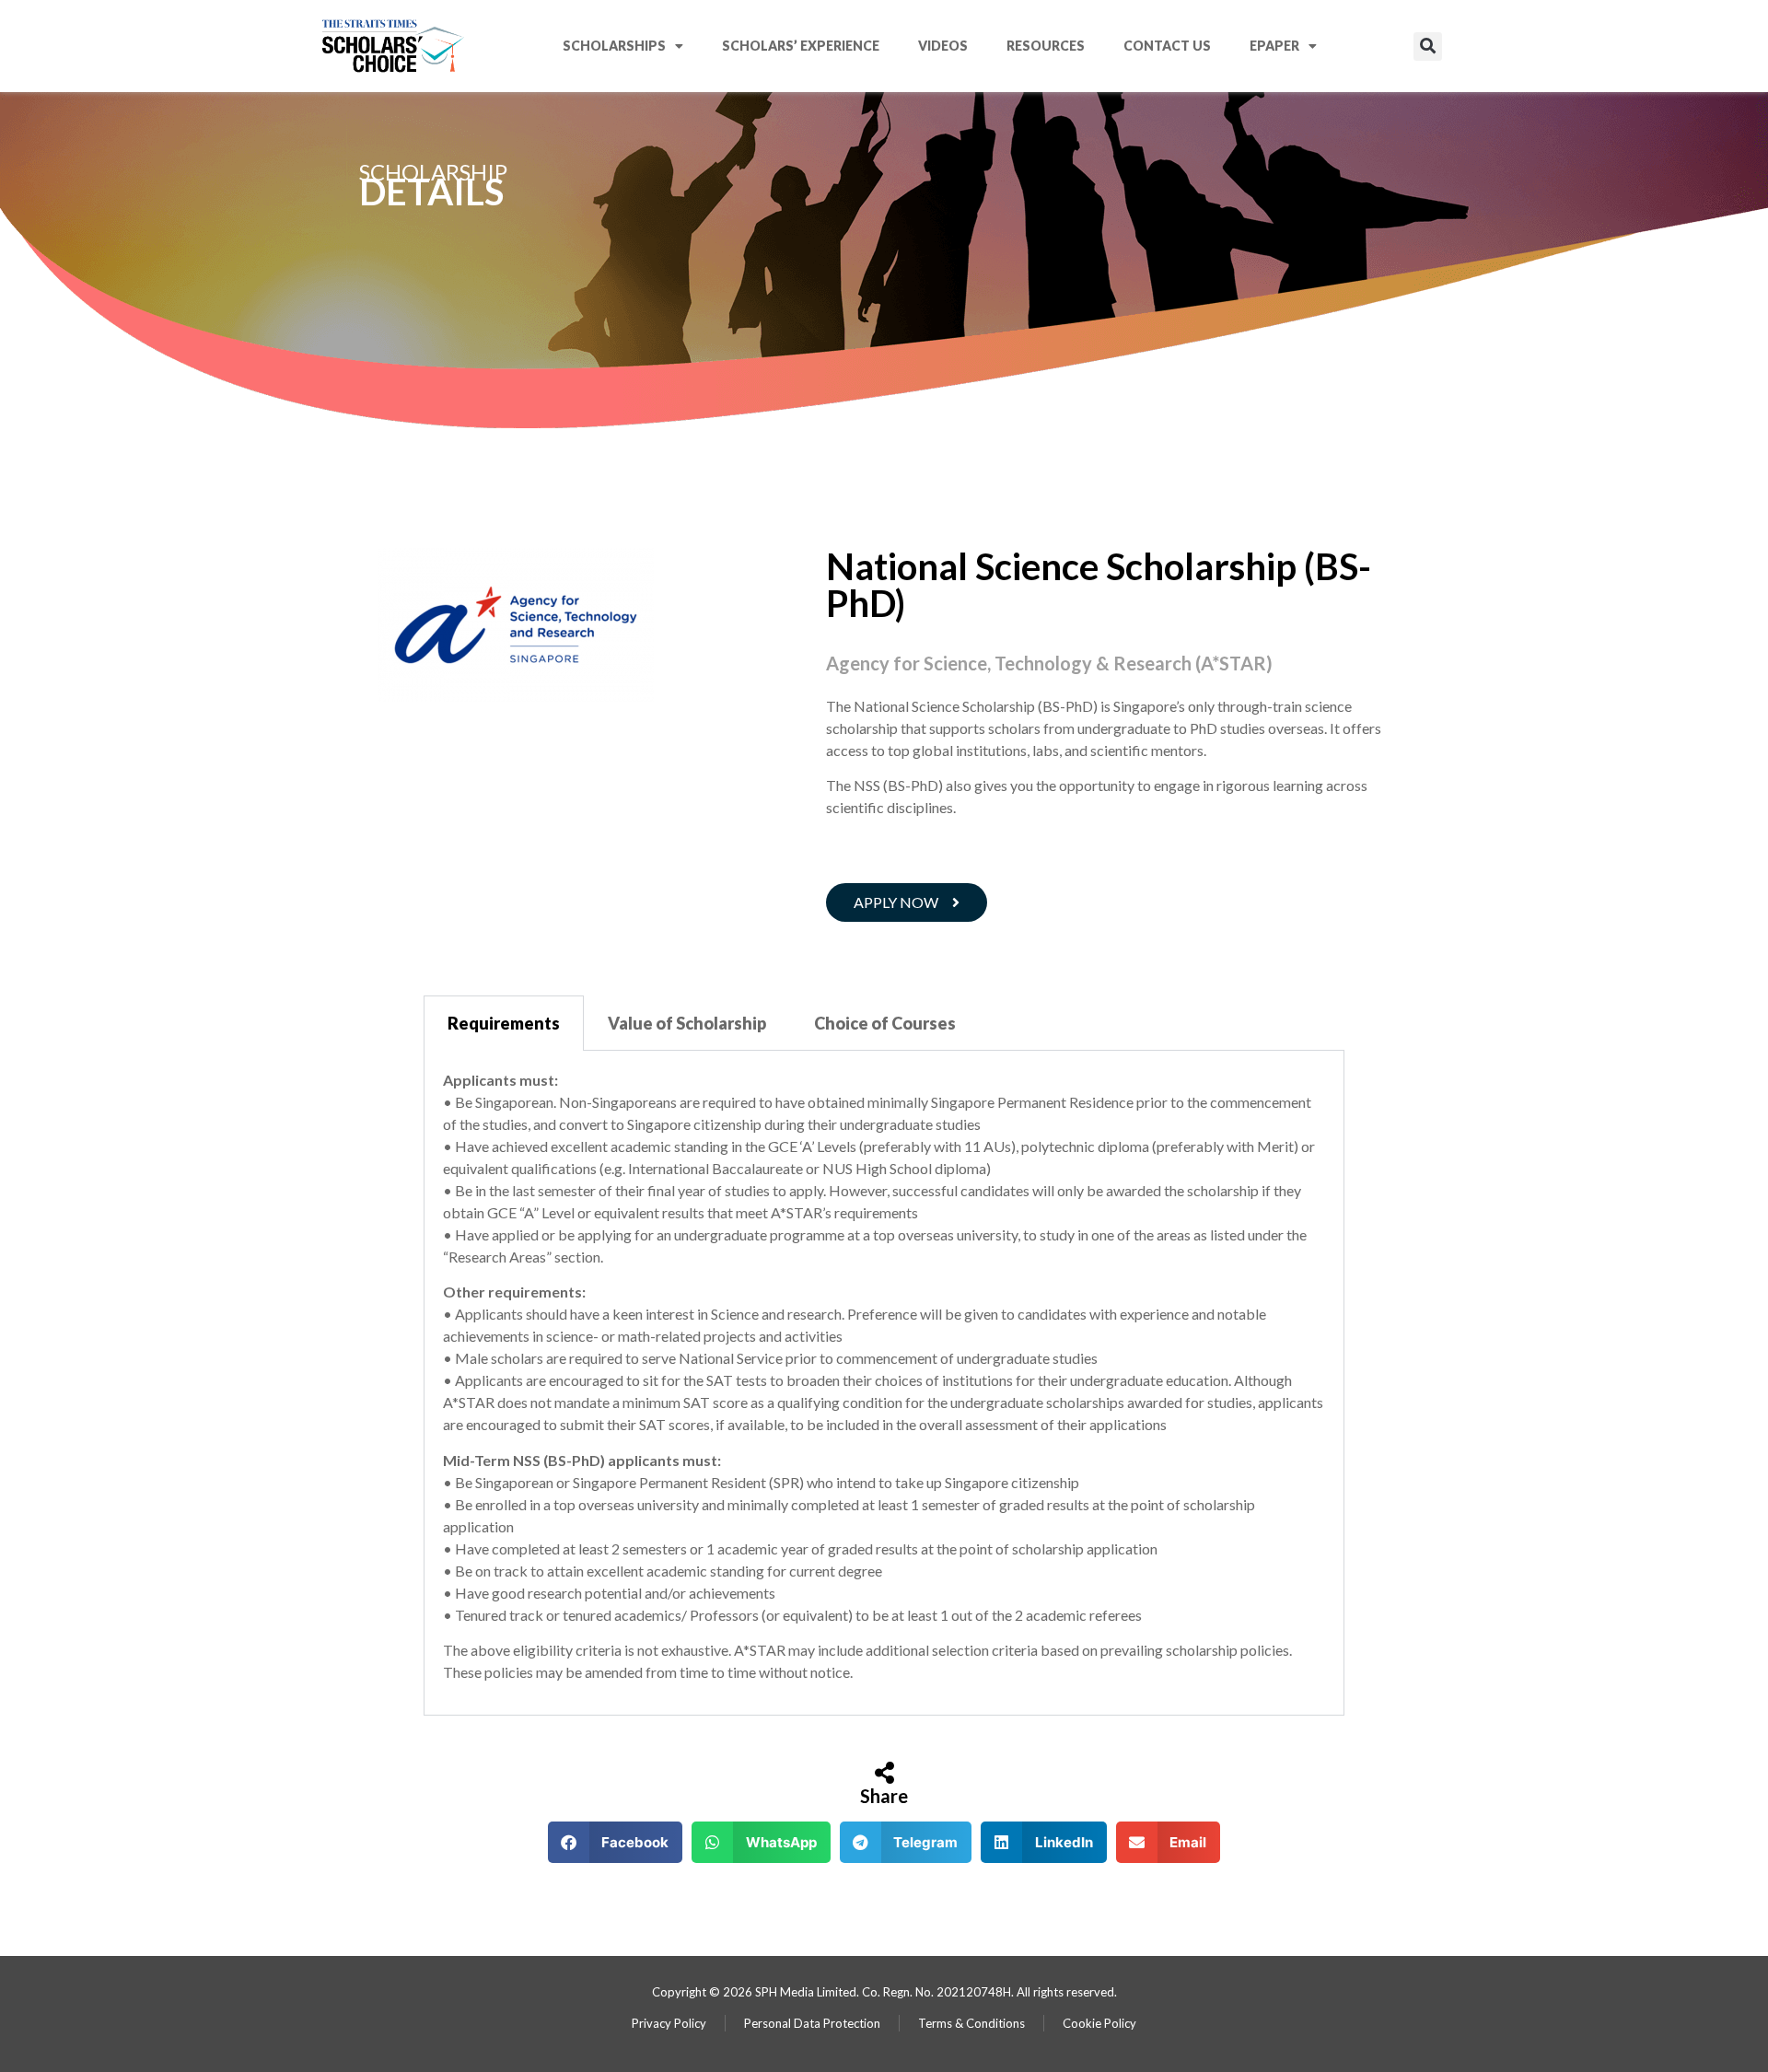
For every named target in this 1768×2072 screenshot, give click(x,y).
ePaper (1274, 46)
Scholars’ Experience (801, 46)
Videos (943, 46)
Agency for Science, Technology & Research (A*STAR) (1049, 663)
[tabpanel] (884, 1384)
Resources (1046, 46)
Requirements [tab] (504, 1023)
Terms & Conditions (971, 2023)
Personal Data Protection (812, 2023)
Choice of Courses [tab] (885, 1023)
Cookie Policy (1099, 2023)
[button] (1428, 47)
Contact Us (1167, 46)
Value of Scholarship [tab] (687, 1023)
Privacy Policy (669, 2023)
